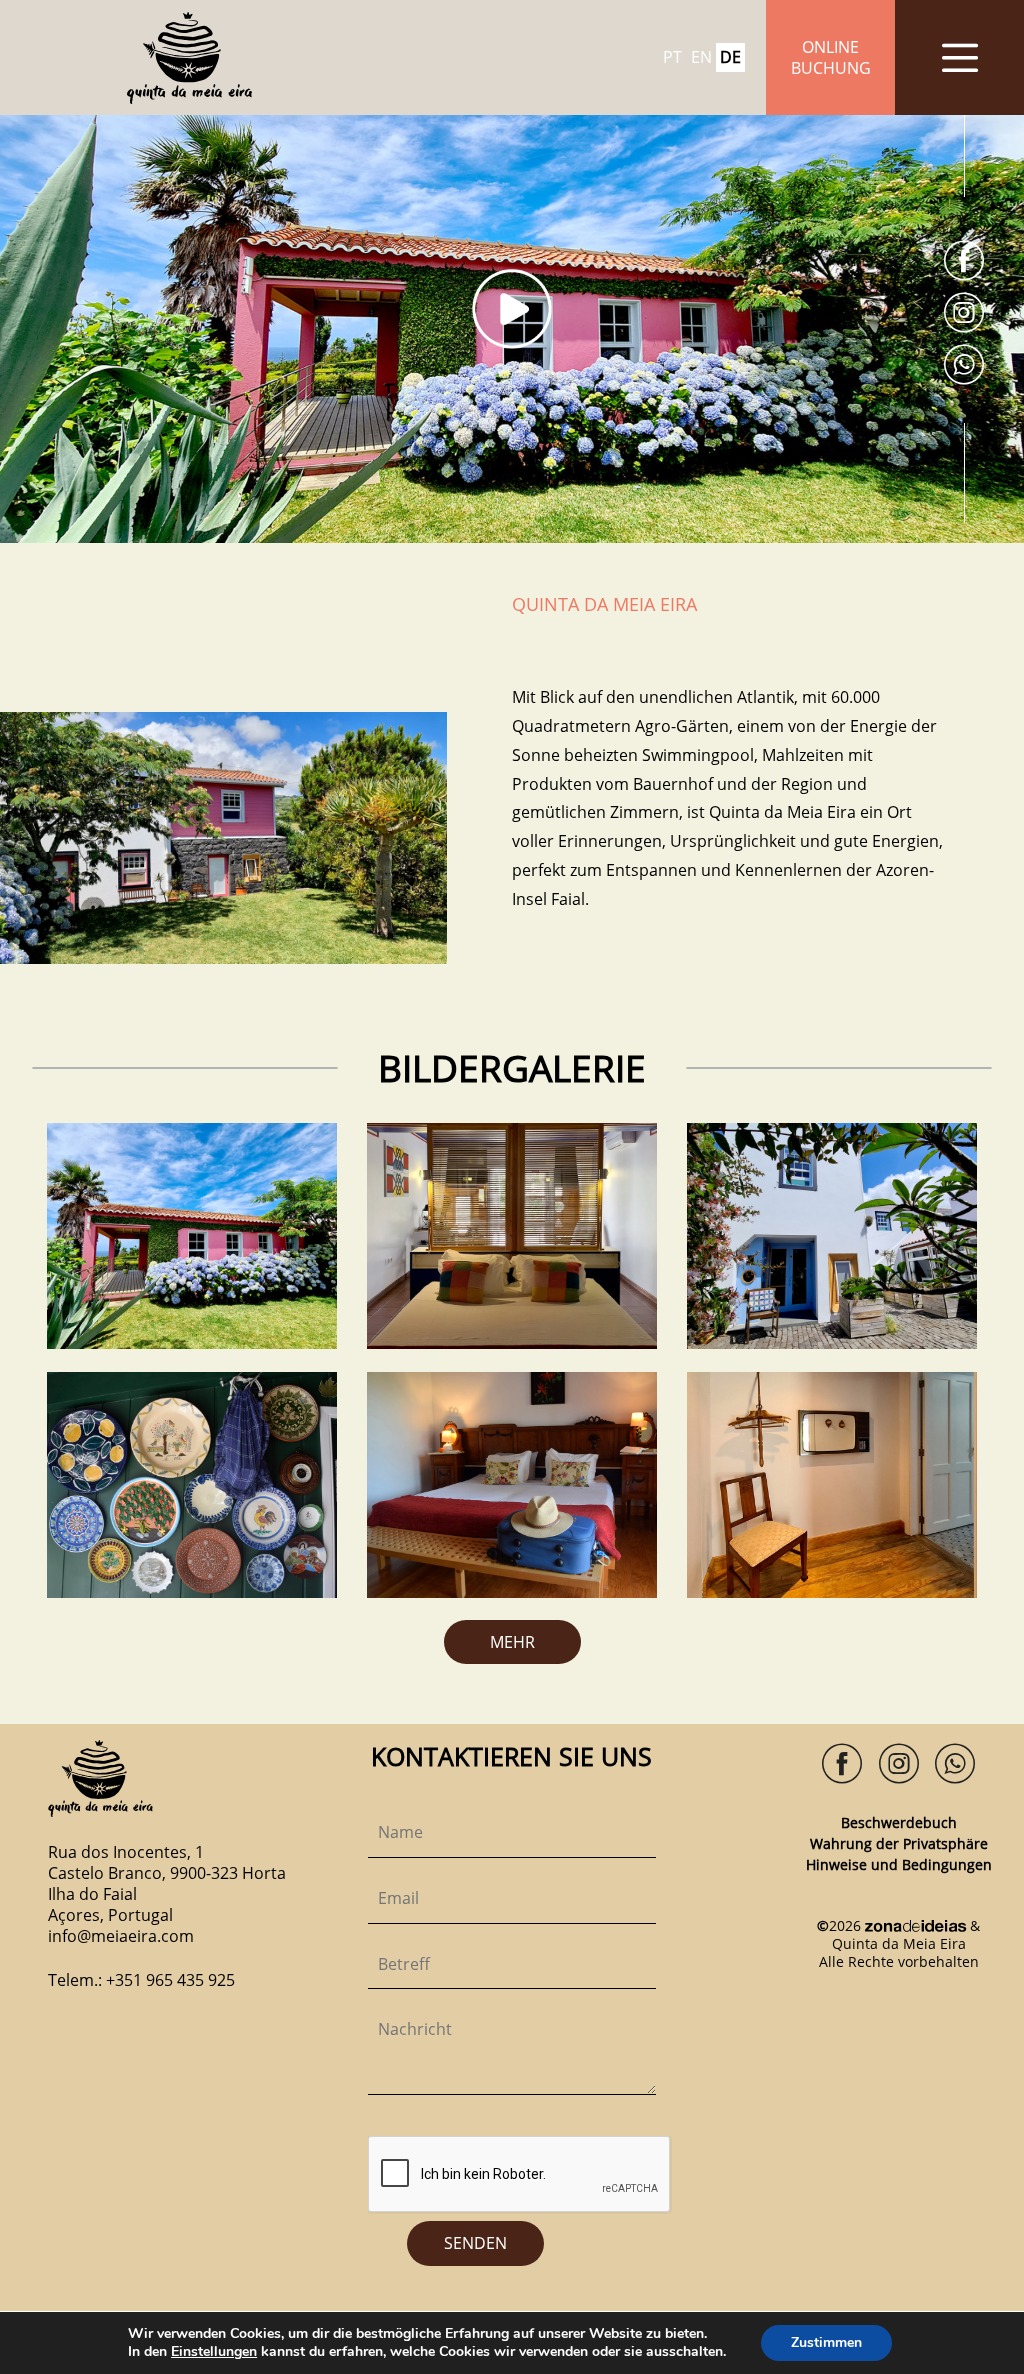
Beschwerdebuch (899, 1822)
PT (672, 57)
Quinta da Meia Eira (899, 1943)
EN (701, 57)
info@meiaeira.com (121, 1936)
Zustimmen (826, 2342)
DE (730, 57)
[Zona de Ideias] (915, 1925)
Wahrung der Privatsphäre (899, 1843)
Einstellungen (214, 2352)
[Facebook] (964, 262)
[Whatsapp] (964, 366)
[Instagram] (964, 314)
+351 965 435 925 (170, 1980)
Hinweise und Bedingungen (899, 1864)
